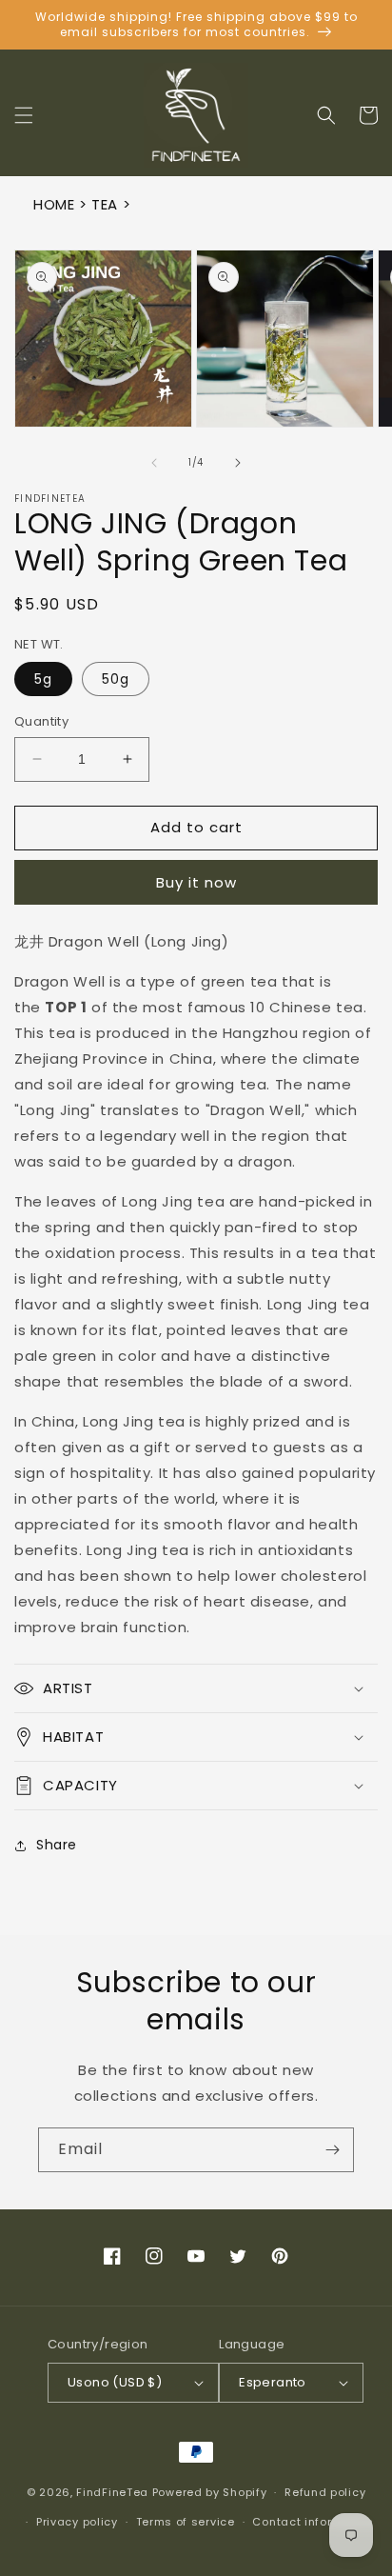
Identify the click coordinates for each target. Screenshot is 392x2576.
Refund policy (325, 2492)
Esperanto (273, 2382)
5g (43, 679)
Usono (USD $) (115, 2382)
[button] (24, 115)
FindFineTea (112, 2492)
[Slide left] (154, 463)
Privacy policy (77, 2522)
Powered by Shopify (210, 2492)
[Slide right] (238, 463)
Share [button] (57, 1845)
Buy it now (196, 882)
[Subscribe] (332, 2150)
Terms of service (186, 2522)
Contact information (313, 2522)
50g (116, 679)
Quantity (41, 721)
